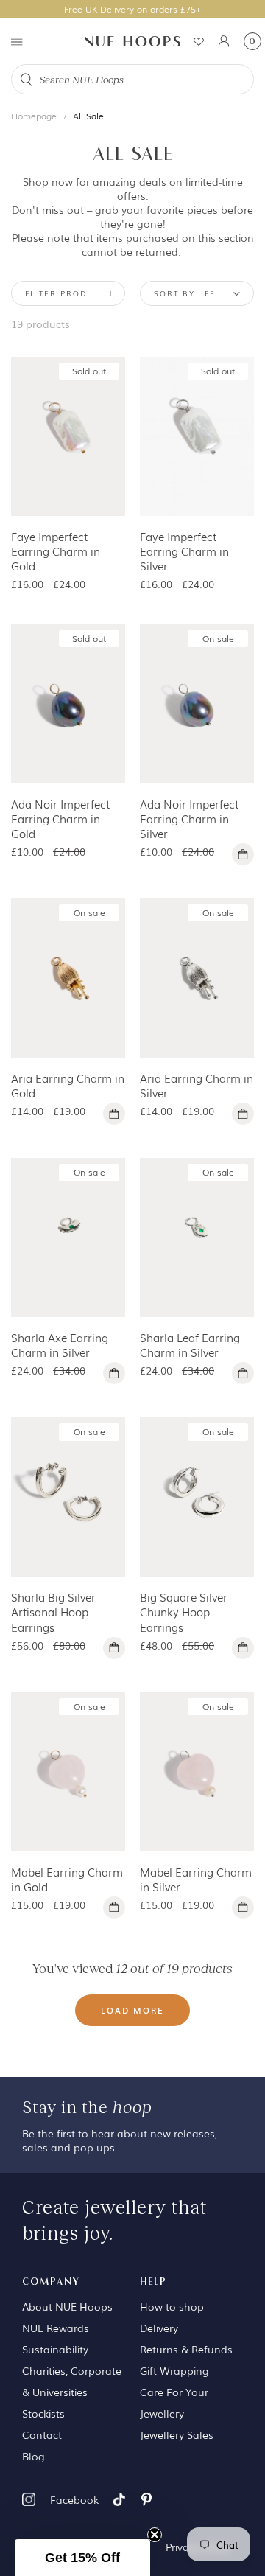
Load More (132, 2010)
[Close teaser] (155, 2535)
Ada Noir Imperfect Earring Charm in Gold (60, 818)
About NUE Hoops (67, 2306)
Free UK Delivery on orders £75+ (132, 9)
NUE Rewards (56, 2328)
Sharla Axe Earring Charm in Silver (60, 1344)
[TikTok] (119, 2499)
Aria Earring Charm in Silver (197, 1085)
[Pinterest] (146, 2499)
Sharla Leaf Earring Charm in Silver (190, 1344)
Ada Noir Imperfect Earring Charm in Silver (189, 818)
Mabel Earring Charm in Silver (196, 1879)
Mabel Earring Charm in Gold (67, 1879)
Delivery (159, 2328)
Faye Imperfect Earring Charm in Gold (56, 551)
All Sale (88, 116)
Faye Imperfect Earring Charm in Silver (184, 551)
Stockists (43, 2413)
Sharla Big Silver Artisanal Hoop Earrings (53, 1611)
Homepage (34, 116)
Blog (33, 2456)
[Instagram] (29, 2499)
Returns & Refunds (186, 2349)
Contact (42, 2434)
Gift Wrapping (174, 2370)
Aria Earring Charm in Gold (68, 1085)
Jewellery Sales (177, 2434)
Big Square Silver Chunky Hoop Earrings (184, 1611)
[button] (82, 2558)
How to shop (172, 2306)
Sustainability (55, 2349)
